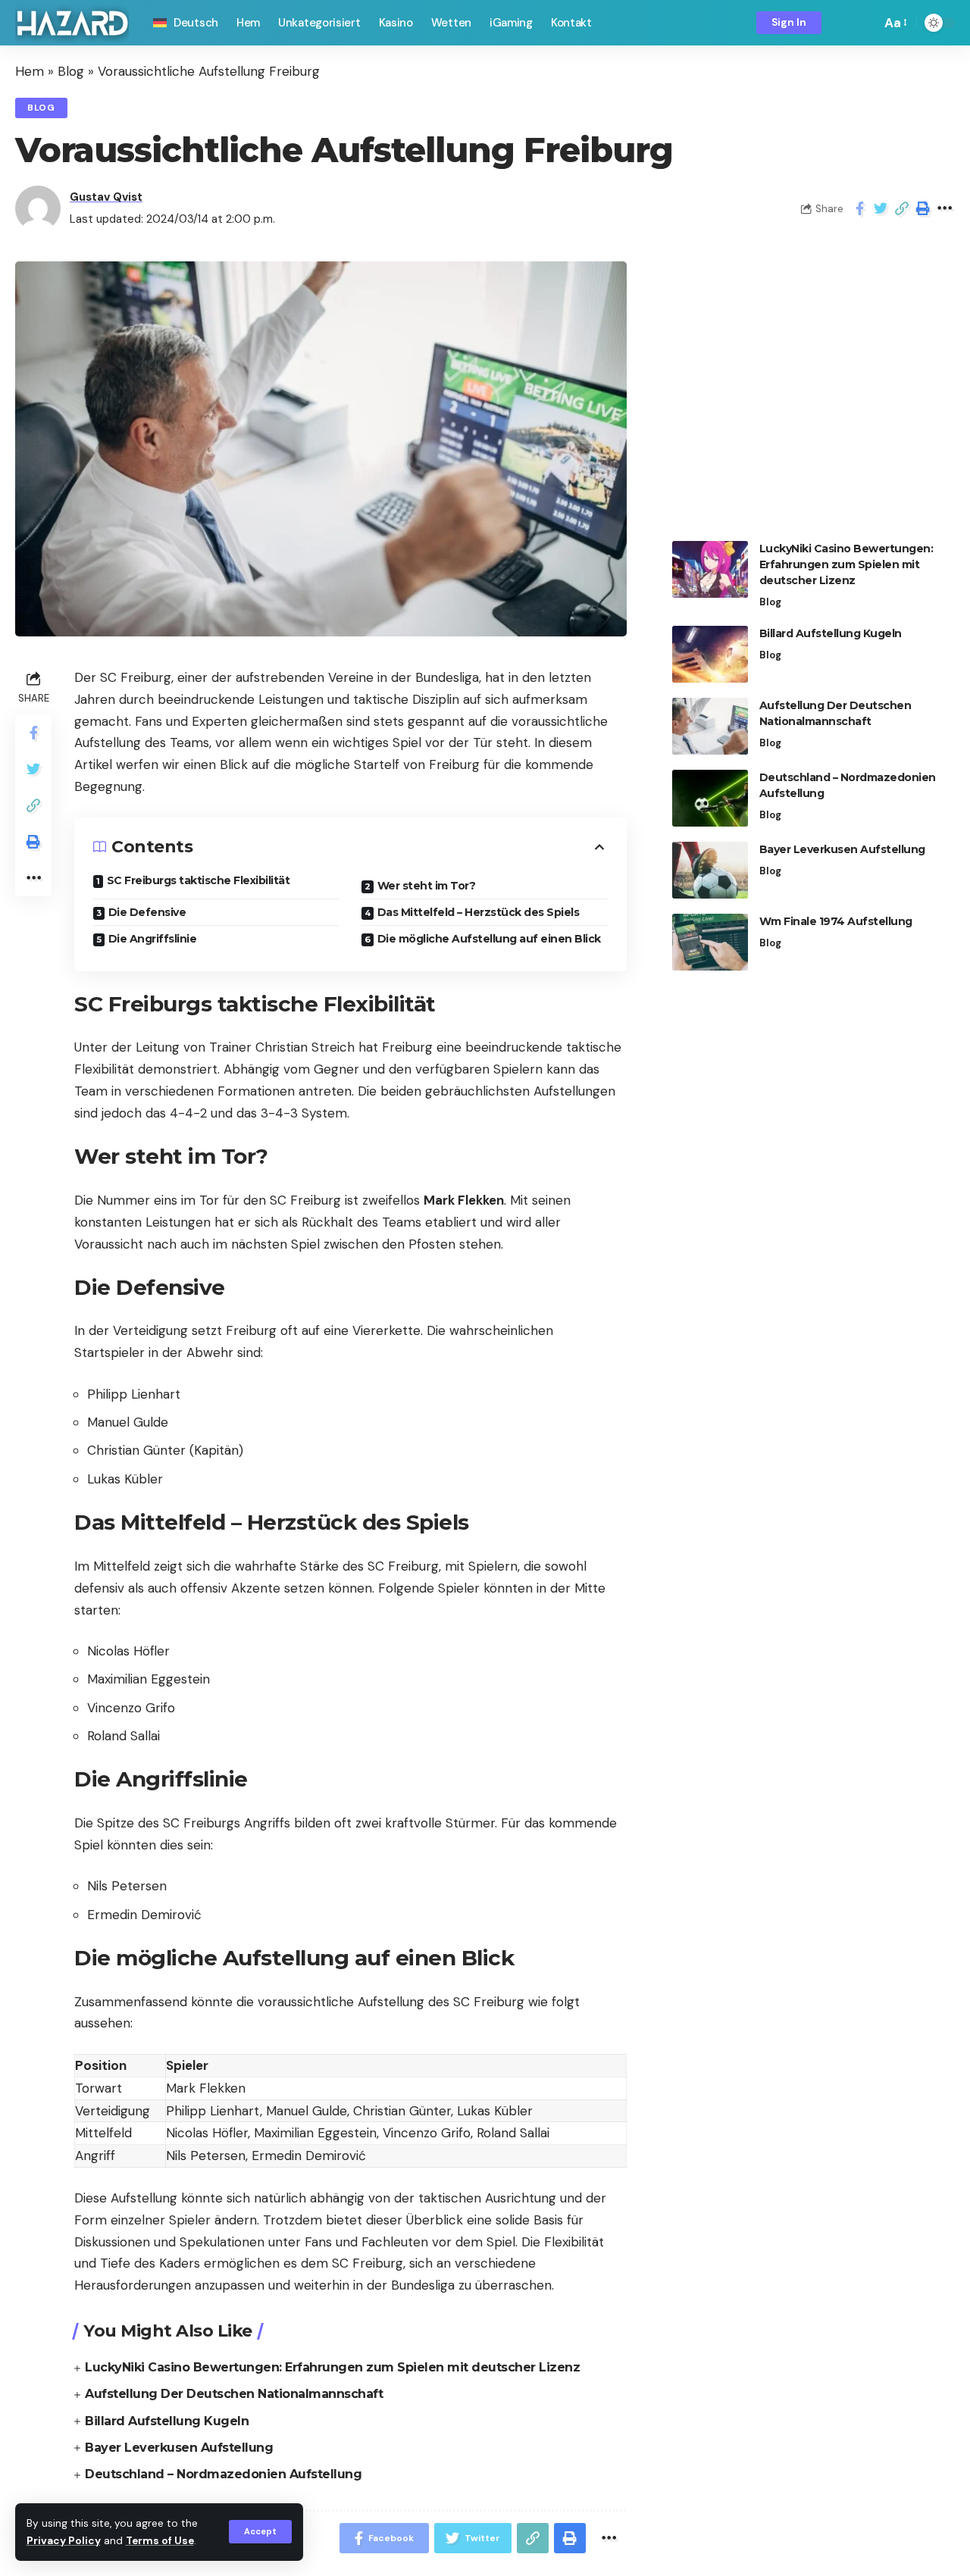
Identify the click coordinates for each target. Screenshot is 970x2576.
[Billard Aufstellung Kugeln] (710, 654)
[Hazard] (72, 23)
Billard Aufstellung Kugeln (167, 2421)
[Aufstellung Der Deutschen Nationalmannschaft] (710, 726)
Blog (71, 71)
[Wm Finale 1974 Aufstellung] (710, 942)
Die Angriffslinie (153, 939)
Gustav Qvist (106, 197)
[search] (865, 23)
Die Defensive (147, 912)
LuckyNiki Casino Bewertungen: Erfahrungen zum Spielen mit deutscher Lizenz (332, 2367)
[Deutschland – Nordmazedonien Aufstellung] (710, 798)
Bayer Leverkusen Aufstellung (179, 2448)
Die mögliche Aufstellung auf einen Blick (489, 939)
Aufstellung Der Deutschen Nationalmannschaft (234, 2394)
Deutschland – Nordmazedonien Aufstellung (223, 2474)
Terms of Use (160, 2541)
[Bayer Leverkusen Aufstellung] (710, 870)
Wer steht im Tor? (427, 886)
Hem (30, 71)
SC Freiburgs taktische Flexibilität (199, 880)
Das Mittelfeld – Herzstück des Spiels (479, 912)
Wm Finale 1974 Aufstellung (836, 921)
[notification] (843, 23)
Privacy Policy (64, 2541)
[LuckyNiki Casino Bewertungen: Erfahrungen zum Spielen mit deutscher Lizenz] (710, 569)
